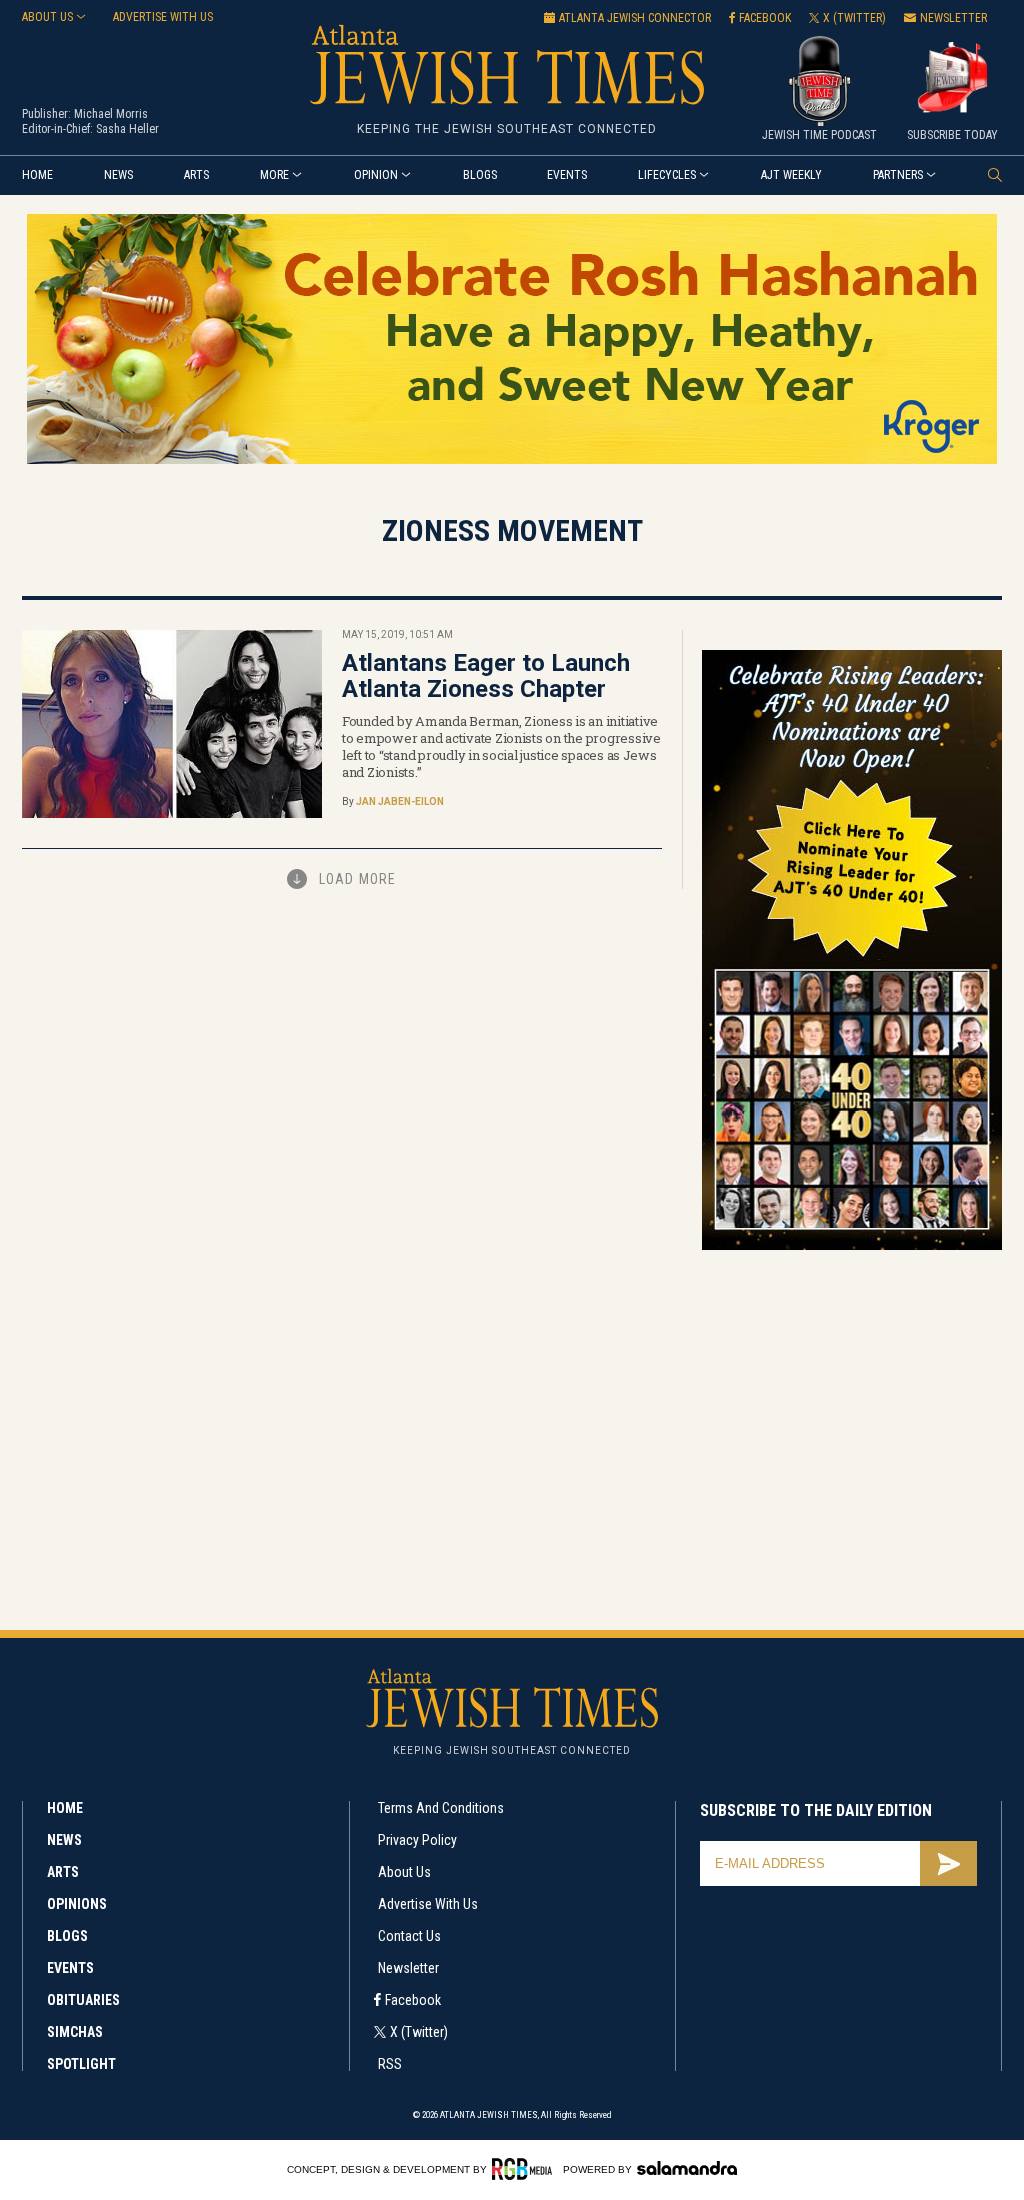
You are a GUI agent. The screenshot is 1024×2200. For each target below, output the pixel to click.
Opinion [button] (376, 175)
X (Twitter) (419, 2032)
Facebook (413, 2000)
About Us (404, 1872)
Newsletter (408, 1968)
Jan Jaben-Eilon (400, 801)
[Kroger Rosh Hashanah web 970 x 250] (512, 460)
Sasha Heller (127, 129)
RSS (390, 2064)
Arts (196, 175)
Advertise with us (163, 17)
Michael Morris (111, 114)
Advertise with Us (428, 1904)
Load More (357, 879)
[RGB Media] (525, 2169)
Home (37, 175)
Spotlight (81, 2064)
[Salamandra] (687, 2168)
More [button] (274, 175)
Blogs (480, 175)
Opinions (77, 1904)
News (118, 175)
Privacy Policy (417, 1840)
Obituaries (83, 2000)
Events (567, 175)
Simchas (75, 2032)
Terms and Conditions (441, 1808)
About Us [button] (47, 17)
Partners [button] (898, 175)
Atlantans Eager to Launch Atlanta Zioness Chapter (486, 676)
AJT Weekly (791, 175)
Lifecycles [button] (667, 175)
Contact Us (409, 1936)
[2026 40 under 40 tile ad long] (852, 1246)
